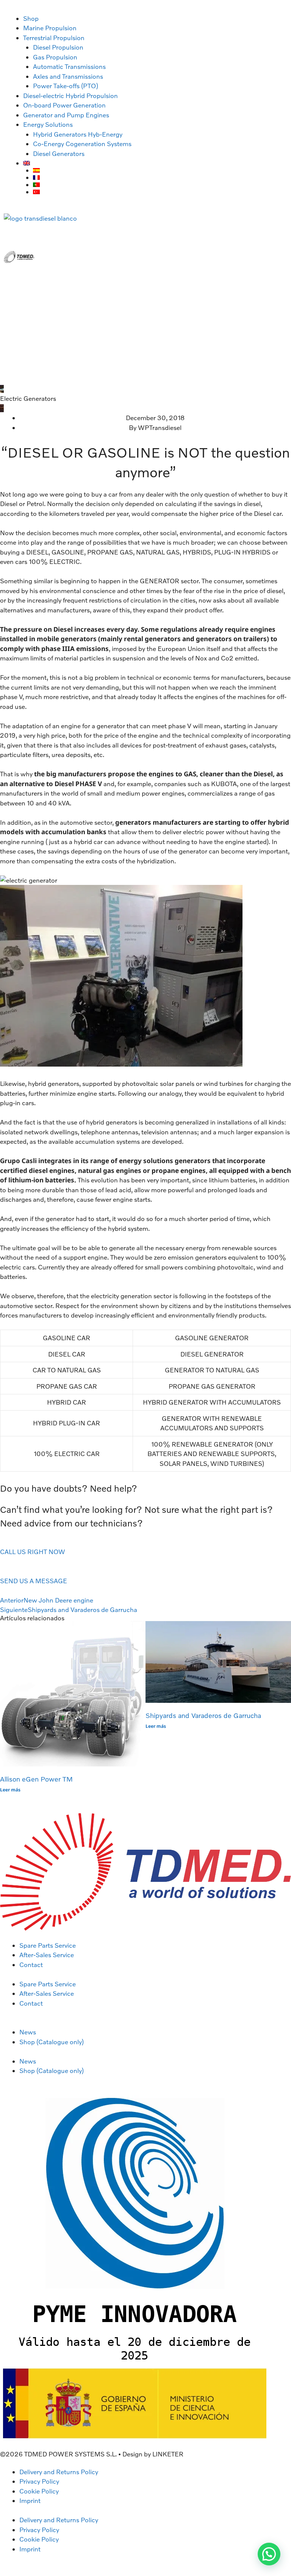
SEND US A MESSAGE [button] (34, 1581)
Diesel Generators (59, 153)
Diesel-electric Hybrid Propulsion (70, 96)
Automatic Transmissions (69, 66)
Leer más (10, 1790)
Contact (31, 1965)
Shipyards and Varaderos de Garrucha (203, 1715)
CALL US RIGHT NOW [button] (33, 1552)
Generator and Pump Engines (66, 115)
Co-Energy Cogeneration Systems (82, 144)
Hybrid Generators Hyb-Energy (78, 134)
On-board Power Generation (64, 105)
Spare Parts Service (48, 1945)
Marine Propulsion (50, 28)
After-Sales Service (47, 1955)
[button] (269, 2554)
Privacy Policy (39, 2481)
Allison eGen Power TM (36, 1779)
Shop (31, 18)
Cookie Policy (39, 2491)
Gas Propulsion (55, 57)
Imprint (30, 2500)
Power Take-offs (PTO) (66, 86)
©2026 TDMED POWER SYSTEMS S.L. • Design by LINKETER (92, 2454)
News (28, 2032)
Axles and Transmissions (68, 76)
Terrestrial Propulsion (54, 38)
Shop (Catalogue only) (52, 2042)
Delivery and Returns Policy (59, 2472)
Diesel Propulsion (58, 47)
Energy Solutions (48, 124)
